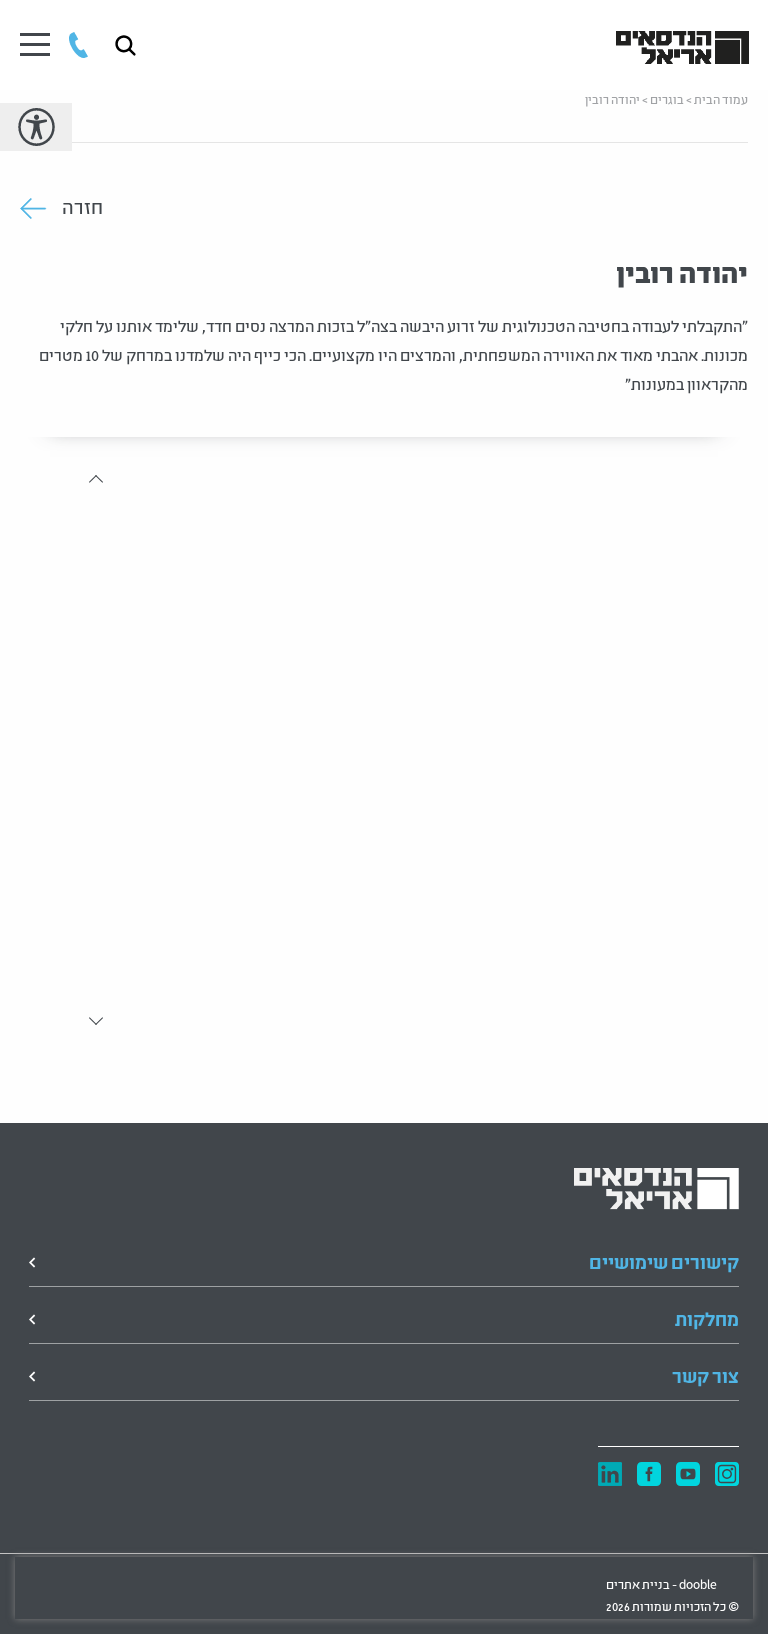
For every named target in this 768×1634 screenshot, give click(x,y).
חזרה (82, 208)
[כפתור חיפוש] (125, 45)
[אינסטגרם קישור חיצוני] (727, 1475)
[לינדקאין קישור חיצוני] (610, 1474)
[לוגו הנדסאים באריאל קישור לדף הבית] (682, 45)
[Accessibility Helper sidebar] (36, 127)
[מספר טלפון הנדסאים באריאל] (78, 45)
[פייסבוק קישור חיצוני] (649, 1475)
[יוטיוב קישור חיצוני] (688, 1475)
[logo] (656, 1189)
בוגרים (667, 98)
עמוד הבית (721, 98)
